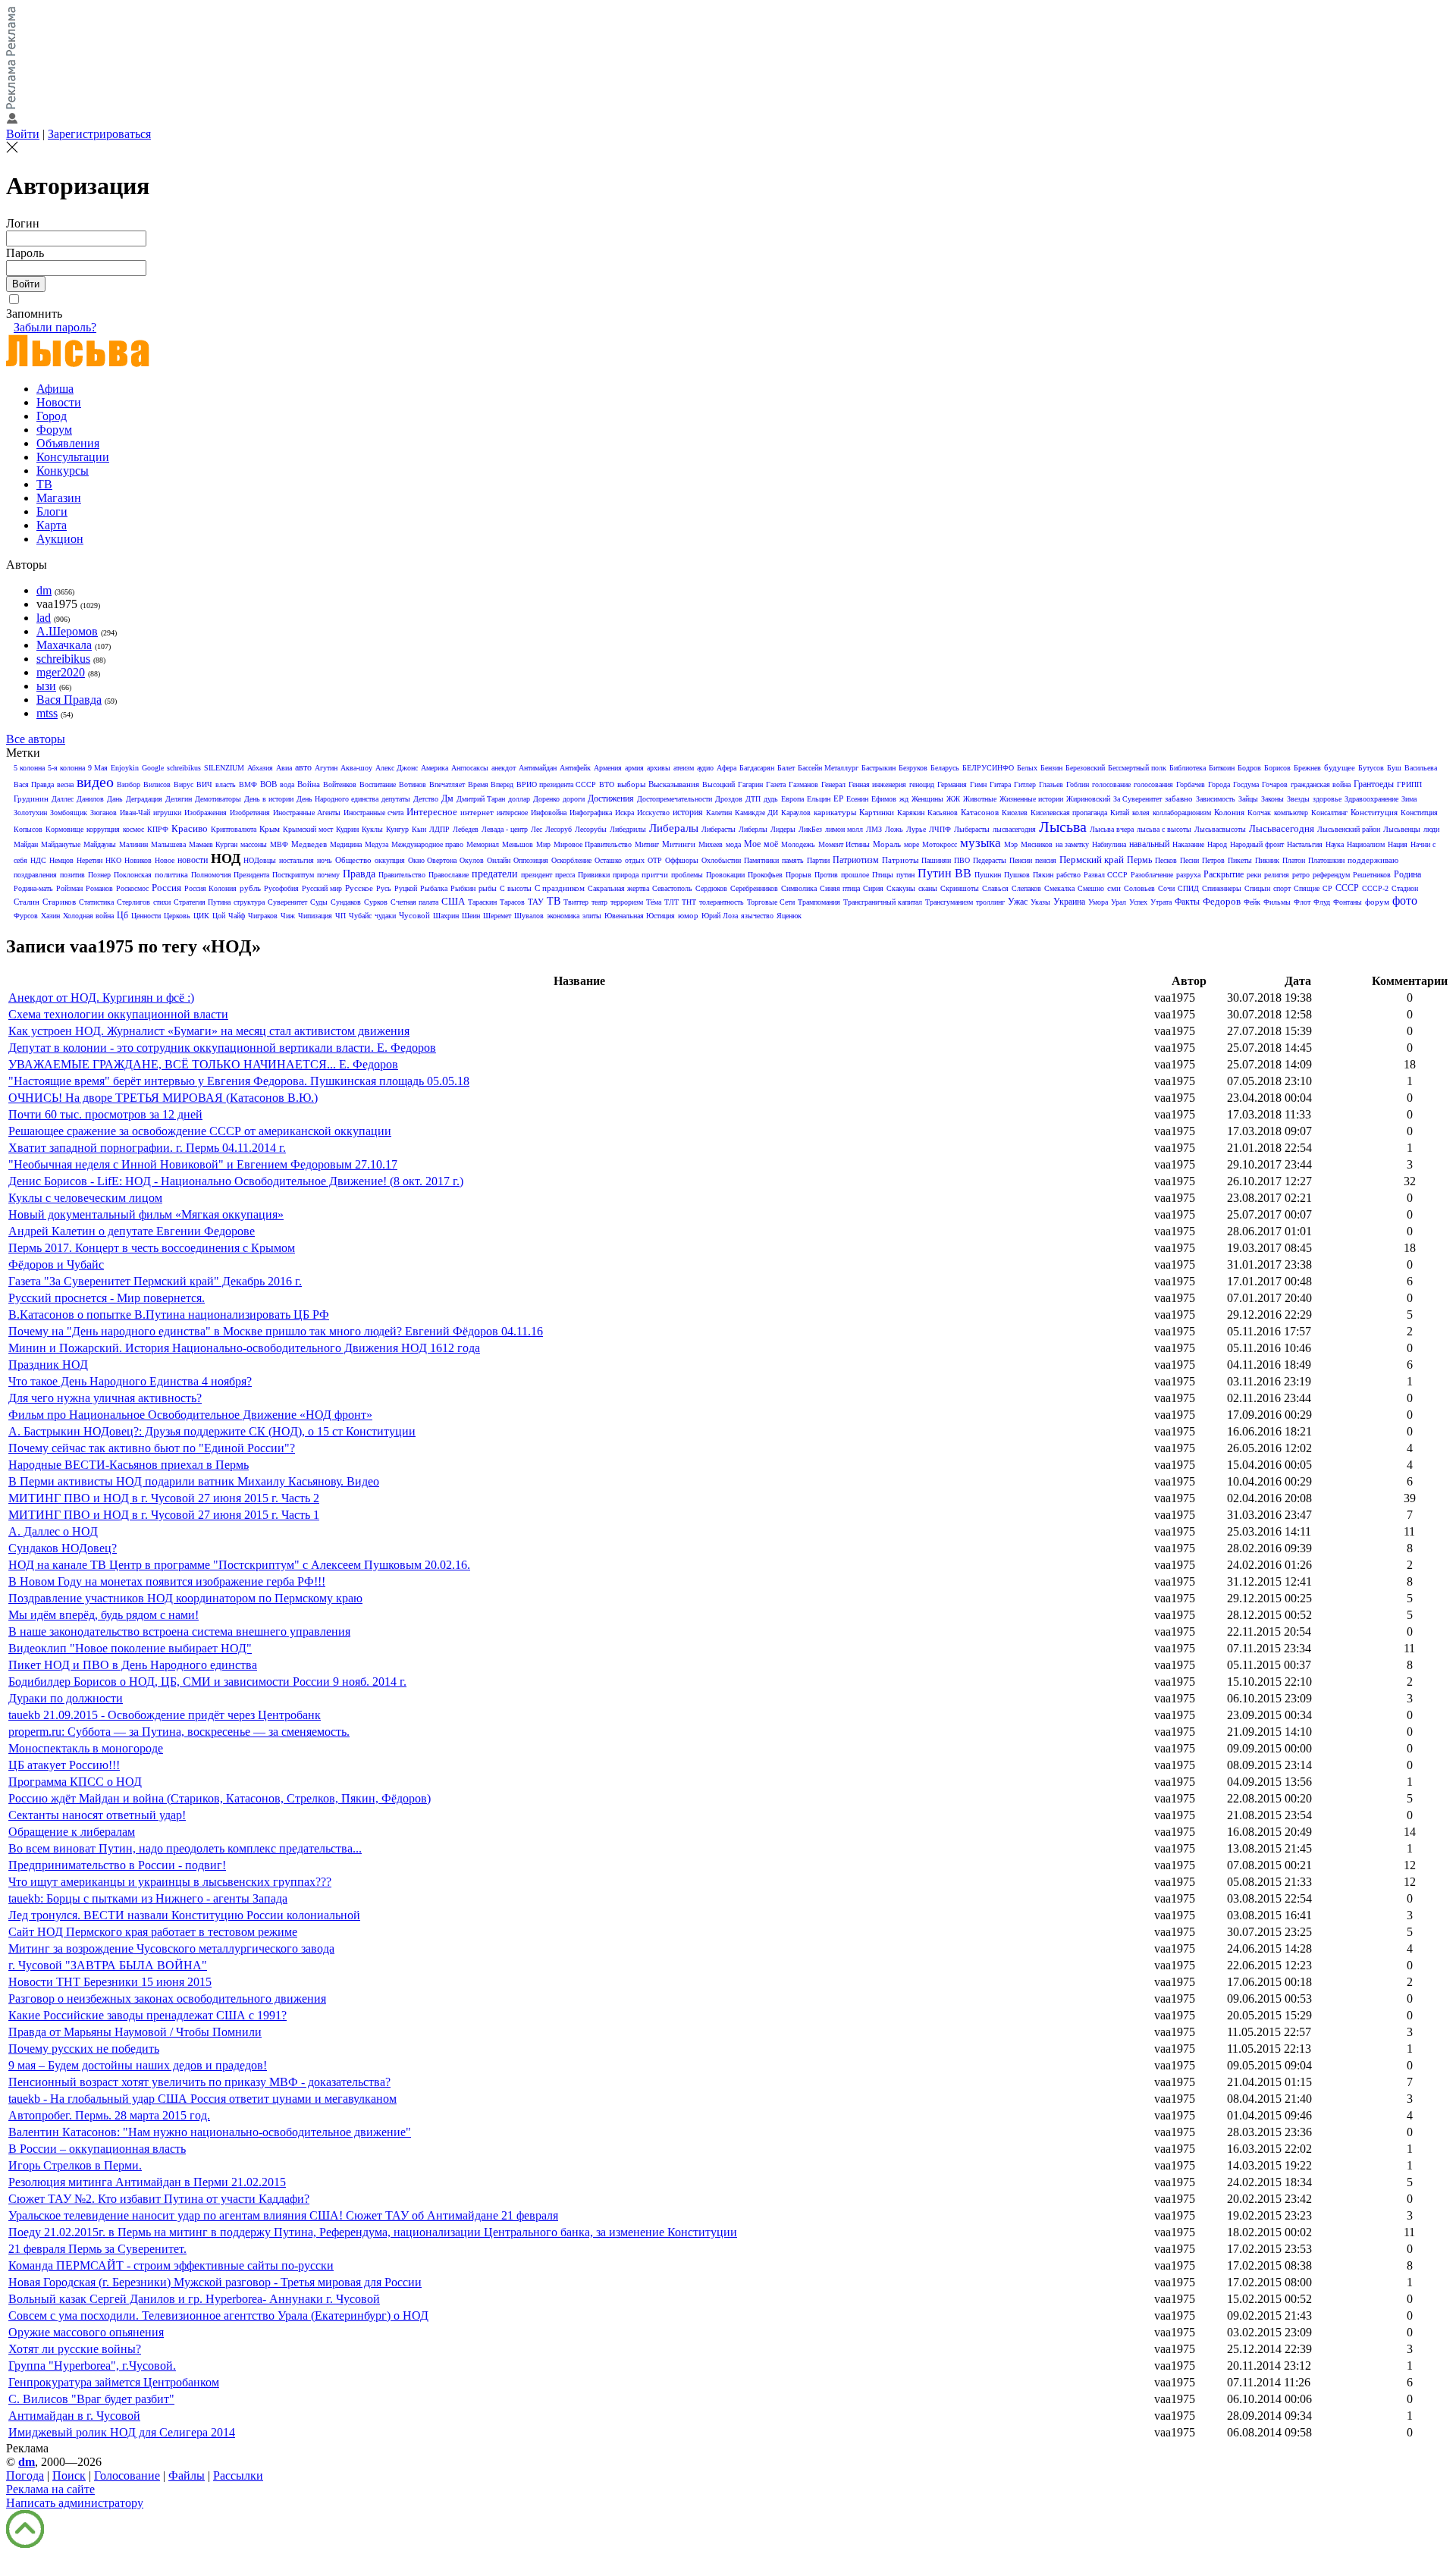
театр (599, 902)
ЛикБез (810, 829)
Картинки (877, 812)
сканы (928, 888)
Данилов (90, 799)
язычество (757, 916)
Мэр (1011, 844)
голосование (1111, 784)
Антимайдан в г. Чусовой (74, 2416)
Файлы (187, 2475)
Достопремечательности (675, 799)
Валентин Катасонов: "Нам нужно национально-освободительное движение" (210, 2132)
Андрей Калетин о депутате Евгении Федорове (132, 1231)
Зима (1409, 799)
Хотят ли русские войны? (75, 2349)
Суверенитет (287, 902)
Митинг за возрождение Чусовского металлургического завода (171, 1948)
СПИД (1188, 888)
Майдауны (100, 844)
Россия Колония (210, 888)
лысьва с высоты (1164, 829)
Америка (435, 768)
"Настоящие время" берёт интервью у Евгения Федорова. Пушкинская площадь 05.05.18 (239, 1081)
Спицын (1257, 888)
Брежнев (1307, 768)
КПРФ (158, 829)
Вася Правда (69, 700)
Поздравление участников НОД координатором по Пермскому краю (185, 1598)
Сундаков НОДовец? (63, 1548)
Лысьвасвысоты (1220, 829)
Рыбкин (463, 888)
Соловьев (1139, 888)
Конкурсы (63, 471)
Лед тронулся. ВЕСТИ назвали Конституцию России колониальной (184, 1915)
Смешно (1091, 888)
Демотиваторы (218, 799)
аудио (705, 768)
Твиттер (576, 902)
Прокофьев (765, 875)
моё (771, 844)
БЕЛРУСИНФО (988, 768)
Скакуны (901, 888)
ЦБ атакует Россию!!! (64, 1765)
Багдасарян (757, 768)
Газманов (803, 784)
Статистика (96, 902)
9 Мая (98, 768)
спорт (1282, 888)
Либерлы (753, 829)
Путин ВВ (945, 873)
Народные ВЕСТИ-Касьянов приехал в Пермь (129, 1465)
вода (287, 784)
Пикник (1267, 860)
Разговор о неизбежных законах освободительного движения (167, 1999)
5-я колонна (66, 768)
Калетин (719, 813)
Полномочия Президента (230, 875)
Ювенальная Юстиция (640, 916)
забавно (1179, 798)
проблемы (687, 875)
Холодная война (88, 916)
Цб (122, 915)
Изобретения (250, 813)
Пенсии (1021, 860)
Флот (1302, 902)
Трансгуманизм (949, 902)
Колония (1229, 812)
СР (1327, 888)
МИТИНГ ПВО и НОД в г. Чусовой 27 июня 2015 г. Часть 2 (164, 1498)
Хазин (50, 916)
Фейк (1252, 902)
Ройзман (69, 888)
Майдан (26, 844)
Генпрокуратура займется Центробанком (114, 2382)
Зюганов (104, 813)
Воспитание (378, 784)
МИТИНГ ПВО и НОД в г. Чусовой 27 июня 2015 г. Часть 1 (164, 1515)
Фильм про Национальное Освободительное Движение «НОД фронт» (190, 1415)
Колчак (1259, 813)
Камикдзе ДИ (756, 813)
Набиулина (1109, 844)
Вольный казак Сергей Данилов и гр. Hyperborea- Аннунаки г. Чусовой (194, 2299)
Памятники (761, 860)
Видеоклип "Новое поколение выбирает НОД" (130, 1648)
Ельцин (819, 799)
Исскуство (653, 813)
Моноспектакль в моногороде (86, 1748)
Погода (25, 2475)
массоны (254, 844)
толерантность (722, 902)
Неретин (89, 860)
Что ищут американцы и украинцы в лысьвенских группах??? (170, 1882)
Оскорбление (571, 860)
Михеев (711, 844)
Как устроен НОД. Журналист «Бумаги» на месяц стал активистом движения (209, 1031)
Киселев (1015, 813)
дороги (574, 799)
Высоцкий (719, 784)
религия (1277, 875)
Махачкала (64, 645)
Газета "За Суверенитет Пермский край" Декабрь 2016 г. (155, 1281)
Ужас (1018, 902)
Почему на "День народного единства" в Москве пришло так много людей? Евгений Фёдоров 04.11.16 (276, 1331)
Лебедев (466, 829)
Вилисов (157, 784)
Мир (543, 844)
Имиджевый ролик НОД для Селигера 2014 (122, 2432)
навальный (1149, 844)
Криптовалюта (234, 829)
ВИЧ (204, 784)
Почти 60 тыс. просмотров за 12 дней (105, 1114)
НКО (113, 860)
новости (193, 860)
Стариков (59, 902)
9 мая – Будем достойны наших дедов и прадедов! (138, 2065)
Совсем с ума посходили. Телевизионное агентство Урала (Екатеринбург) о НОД (218, 2315)
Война (309, 784)
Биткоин (1222, 768)
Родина (1407, 874)
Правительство (402, 875)
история (688, 812)
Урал (1119, 902)
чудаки (385, 916)
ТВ (44, 484)
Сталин (27, 902)
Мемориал (483, 844)
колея (1141, 813)
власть (226, 784)
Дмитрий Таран (481, 799)
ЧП (340, 916)
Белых (1027, 768)
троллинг (990, 902)
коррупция (103, 829)
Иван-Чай (135, 813)
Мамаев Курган (213, 844)
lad (44, 618)
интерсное (512, 813)
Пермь (1139, 860)
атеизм (684, 768)
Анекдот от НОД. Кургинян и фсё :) (101, 998)
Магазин (59, 498)
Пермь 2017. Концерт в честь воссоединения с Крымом (152, 1248)
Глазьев (1051, 784)
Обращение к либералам (72, 1832)
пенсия (1046, 860)
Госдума (1246, 784)
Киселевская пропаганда (1069, 813)
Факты (1187, 902)
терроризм (627, 902)
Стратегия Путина (202, 902)
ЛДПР (439, 829)
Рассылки (238, 2475)
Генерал (833, 784)
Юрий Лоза (720, 916)
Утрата (1161, 902)
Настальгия (1305, 844)
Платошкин (1326, 860)
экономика (563, 916)
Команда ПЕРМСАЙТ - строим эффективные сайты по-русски (171, 2265)
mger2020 (61, 672)
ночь (325, 860)
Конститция (1419, 813)
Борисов (1277, 768)
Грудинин (31, 798)
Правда (359, 874)
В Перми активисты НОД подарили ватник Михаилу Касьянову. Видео (194, 1481)
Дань (115, 799)
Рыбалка (434, 888)
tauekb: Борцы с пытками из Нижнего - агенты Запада (148, 1898)
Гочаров (1275, 784)
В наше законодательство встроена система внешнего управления (179, 1631)
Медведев (309, 844)
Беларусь (945, 768)
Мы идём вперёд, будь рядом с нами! (104, 1615)
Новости (59, 402)
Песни (1189, 860)
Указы (1040, 902)
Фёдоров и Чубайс (56, 1264)
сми (1114, 888)
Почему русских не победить (84, 2049)
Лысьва (1063, 827)
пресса (565, 875)
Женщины (927, 799)
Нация (1398, 844)
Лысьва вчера (1112, 829)
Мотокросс (940, 844)
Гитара (1000, 784)
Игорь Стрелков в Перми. (75, 2165)
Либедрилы (628, 829)
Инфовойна (549, 813)
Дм (447, 798)
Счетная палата (414, 902)
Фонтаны (1348, 902)
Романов (99, 888)
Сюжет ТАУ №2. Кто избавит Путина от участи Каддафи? (159, 2199)
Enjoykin (125, 768)
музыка (981, 843)
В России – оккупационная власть (97, 2149)
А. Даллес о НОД (53, 1531)
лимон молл (844, 829)
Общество (353, 860)
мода (733, 844)
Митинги (679, 844)
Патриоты (900, 860)
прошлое (855, 875)
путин (905, 875)
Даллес (63, 799)
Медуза (377, 844)
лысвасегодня (1014, 829)
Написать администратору (75, 2503)
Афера (726, 768)
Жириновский (1088, 799)
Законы (1272, 799)
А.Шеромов (67, 631)
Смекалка (1059, 888)
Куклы (372, 829)
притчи (655, 874)
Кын (419, 829)
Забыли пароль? (55, 327)
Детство (426, 799)
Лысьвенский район (1349, 829)
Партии (818, 860)
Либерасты (719, 829)
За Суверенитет (1137, 799)
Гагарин (750, 784)
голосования (1153, 784)
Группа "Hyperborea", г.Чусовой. (92, 2366)
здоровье (1327, 799)
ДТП (753, 799)
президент (537, 875)
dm (44, 590)
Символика (799, 888)
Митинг (647, 844)
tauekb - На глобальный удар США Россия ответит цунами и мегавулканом (202, 2099)
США (453, 901)
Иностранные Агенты (307, 813)
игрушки (167, 813)
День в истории (269, 799)
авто (303, 767)
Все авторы (36, 739)
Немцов (61, 860)
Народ (1217, 844)
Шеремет (497, 916)
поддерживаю (1373, 860)
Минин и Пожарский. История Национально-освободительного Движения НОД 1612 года (244, 1348)
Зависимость (1216, 799)
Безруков (913, 768)
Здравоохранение (1371, 799)
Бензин (1051, 768)
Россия (166, 888)
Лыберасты (972, 829)
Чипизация (315, 916)
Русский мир (322, 888)
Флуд (1322, 902)
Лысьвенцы (1402, 829)
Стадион (1405, 888)
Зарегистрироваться (99, 134)
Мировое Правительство (593, 844)
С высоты (516, 888)
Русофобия (281, 888)
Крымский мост (308, 829)
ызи (46, 686)
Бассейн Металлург (828, 768)
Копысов (28, 829)
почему (328, 875)
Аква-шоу (356, 768)
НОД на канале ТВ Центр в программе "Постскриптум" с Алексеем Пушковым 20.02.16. (239, 1565)
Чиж (288, 916)
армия (634, 768)
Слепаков (1026, 888)
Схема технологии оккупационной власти (118, 1014)
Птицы (883, 875)
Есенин (857, 799)
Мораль (887, 844)
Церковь (177, 916)
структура (249, 902)
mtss (47, 713)
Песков (1166, 860)
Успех (1138, 902)
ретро (1301, 875)
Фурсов (26, 916)
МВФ (279, 844)
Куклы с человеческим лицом (85, 1198)
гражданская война (1321, 784)
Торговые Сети (771, 902)
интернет (477, 812)
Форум (54, 430)
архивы (659, 768)
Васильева (1421, 768)
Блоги (52, 511)
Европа (792, 799)
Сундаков (346, 902)
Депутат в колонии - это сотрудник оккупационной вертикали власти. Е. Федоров (222, 1048)
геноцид (922, 784)
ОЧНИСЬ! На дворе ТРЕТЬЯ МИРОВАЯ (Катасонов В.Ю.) (163, 1098)
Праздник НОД (48, 1365)
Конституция (1374, 812)
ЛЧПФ (940, 829)
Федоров (1222, 901)
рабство (1068, 875)
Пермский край (1092, 860)
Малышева (168, 844)
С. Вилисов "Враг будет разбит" (91, 2399)
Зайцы (1248, 799)
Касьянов (943, 813)
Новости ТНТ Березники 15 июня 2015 (110, 1982)
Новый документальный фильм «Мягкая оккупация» (146, 1214)
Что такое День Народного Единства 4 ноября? (130, 1381)
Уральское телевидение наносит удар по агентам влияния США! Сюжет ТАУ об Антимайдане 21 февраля (283, 2215)
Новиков (138, 860)
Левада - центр (505, 829)
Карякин (911, 813)
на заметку (1072, 844)
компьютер (1291, 813)
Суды (319, 902)
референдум (1331, 875)
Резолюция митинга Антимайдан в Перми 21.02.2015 (147, 2182)
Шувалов (529, 916)
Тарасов (512, 902)
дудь (771, 799)
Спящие (1307, 888)
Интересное (432, 812)
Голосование (127, 2475)
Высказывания (674, 784)
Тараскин (482, 902)
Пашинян (936, 860)
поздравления (35, 875)
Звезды (1298, 799)
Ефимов (884, 799)
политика (171, 874)
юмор (688, 915)
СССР (1347, 888)
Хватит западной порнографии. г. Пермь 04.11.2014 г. (147, 1148)
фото (1405, 900)
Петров (1213, 860)
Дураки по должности (66, 1698)
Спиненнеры (1222, 888)
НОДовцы (260, 860)
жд (904, 799)
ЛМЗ (874, 829)
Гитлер (1025, 784)
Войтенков (340, 784)
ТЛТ (672, 902)
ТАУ (536, 902)
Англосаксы (470, 768)
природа (626, 875)
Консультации (73, 457)
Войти (23, 134)
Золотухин (30, 813)
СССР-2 (1375, 888)
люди (1431, 829)
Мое (752, 844)
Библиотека (1188, 768)
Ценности (146, 916)
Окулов (472, 860)
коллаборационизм (1182, 813)
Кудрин (347, 829)
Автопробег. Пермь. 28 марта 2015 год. (109, 2115)
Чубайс (360, 916)
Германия (952, 784)
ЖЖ (953, 799)
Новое (165, 860)
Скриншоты (960, 888)
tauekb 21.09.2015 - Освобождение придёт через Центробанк (165, 1715)
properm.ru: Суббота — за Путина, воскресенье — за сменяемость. (179, 1732)
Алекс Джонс (397, 768)
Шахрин (446, 916)
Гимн (978, 784)
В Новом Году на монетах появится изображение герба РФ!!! (167, 1581)
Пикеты (1240, 860)
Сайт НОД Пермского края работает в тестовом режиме (153, 1932)
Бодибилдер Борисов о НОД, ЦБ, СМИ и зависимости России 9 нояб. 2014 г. (207, 1682)
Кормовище (64, 829)
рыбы (488, 888)
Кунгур (397, 829)
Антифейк (575, 768)
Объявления (68, 443)
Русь (384, 888)
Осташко (608, 860)
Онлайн (499, 860)
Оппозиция (531, 860)
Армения (608, 768)
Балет (786, 768)
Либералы (674, 828)
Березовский (1085, 768)
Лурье (916, 829)
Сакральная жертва (618, 888)
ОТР (655, 860)
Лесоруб (559, 829)
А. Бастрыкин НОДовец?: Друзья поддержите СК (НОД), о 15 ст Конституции (212, 1431)
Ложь (894, 829)
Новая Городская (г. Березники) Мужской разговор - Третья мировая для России (215, 2282)
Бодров (1249, 768)
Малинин (133, 844)
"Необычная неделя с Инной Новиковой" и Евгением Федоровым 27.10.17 (203, 1164)
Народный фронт (1257, 844)
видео (95, 782)
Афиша (55, 389)
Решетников (1372, 875)
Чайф (237, 916)
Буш (1394, 768)
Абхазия (260, 768)
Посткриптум (293, 875)
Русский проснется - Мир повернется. (107, 1298)
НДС (38, 860)
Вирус (184, 784)
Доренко (546, 799)
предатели (495, 874)
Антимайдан (538, 768)
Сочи (1166, 888)
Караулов (796, 813)
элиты (592, 916)
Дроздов (729, 799)
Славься (995, 888)
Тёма (654, 902)
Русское (359, 888)
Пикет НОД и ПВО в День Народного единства (133, 1665)
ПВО (962, 860)
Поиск (69, 2475)
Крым (270, 829)
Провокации (725, 875)
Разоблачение (1152, 875)
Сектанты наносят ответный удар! (97, 1815)
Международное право (427, 844)
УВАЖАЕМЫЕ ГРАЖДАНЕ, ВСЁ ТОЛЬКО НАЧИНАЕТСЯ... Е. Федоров (203, 1064)
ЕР (838, 798)
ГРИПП (1409, 784)
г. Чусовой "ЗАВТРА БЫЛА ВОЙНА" (108, 1965)
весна (65, 784)
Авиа (284, 768)
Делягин (179, 799)
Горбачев (1191, 784)
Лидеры (783, 829)
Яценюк (789, 916)
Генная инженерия (877, 784)
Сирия (873, 888)
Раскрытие (1224, 874)
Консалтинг (1329, 813)
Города (1219, 784)
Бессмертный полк (1137, 768)
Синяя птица (840, 888)
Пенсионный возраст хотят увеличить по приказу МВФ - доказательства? (199, 2082)
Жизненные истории (1031, 799)
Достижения (611, 798)
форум (1377, 902)
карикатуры (835, 812)
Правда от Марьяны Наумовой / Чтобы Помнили (135, 2032)
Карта (52, 525)
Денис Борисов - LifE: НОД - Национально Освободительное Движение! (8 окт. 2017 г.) (236, 1181)
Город (52, 416)
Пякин (1043, 875)
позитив (72, 875)
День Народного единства (337, 799)
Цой (219, 916)
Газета (776, 784)
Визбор (129, 784)
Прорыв (799, 875)
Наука (1335, 844)
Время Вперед (491, 784)
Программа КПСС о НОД (75, 1782)
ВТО (607, 784)
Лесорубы (591, 829)
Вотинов (413, 784)
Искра (624, 813)
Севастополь (672, 888)
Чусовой (414, 915)
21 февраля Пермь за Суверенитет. (97, 2249)
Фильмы (1277, 902)
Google (153, 768)
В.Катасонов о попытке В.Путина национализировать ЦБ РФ (169, 1315)
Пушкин (988, 875)
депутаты (396, 799)
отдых (635, 860)
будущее (1340, 767)
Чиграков (263, 916)
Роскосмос (132, 888)
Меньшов (518, 844)
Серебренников (754, 888)
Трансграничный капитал (883, 902)
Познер (99, 875)
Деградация (144, 799)
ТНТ (689, 902)
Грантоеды (1374, 784)
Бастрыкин (879, 768)
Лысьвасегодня (1282, 828)
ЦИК (201, 916)
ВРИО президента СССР (556, 784)
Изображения (206, 813)
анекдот (504, 768)
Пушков (1017, 875)
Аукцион (60, 539)
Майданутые (61, 844)
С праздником (560, 888)
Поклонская (133, 875)
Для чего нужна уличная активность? (105, 1398)
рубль (250, 888)
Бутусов (1371, 768)
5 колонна (29, 768)
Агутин (326, 768)
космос (133, 829)
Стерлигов (133, 902)
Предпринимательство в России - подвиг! (117, 1865)
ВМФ (248, 784)
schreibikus (63, 659)
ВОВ (268, 784)
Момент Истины (844, 844)
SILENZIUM (224, 768)
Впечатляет (447, 784)
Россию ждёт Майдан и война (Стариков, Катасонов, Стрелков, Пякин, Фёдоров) (220, 1798)
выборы (631, 784)
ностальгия (297, 860)
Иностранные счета (373, 813)
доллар (519, 799)
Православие (449, 875)
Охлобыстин (721, 860)
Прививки (594, 875)
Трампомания (819, 902)
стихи (162, 902)
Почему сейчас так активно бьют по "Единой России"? (152, 1448)
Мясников (1037, 844)
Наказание (1188, 844)
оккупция (390, 860)
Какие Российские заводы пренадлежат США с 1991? (147, 2015)
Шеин (471, 916)
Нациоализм (1366, 844)
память (793, 860)
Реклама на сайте (50, 2489)
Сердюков (711, 888)
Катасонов (980, 812)
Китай (1120, 813)
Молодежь (798, 844)
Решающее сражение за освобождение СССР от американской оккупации (200, 1131)
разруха (1188, 875)
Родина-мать (33, 888)
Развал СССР (1106, 875)
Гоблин (1078, 784)
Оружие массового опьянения (86, 2332)
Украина (1069, 902)
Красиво (190, 828)
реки (1254, 875)
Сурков (376, 902)
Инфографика (591, 813)
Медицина (346, 844)
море (912, 844)
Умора (1098, 902)
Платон (1294, 860)
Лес (537, 829)
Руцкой (406, 888)
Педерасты (990, 860)
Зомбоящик (69, 813)
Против (826, 875)
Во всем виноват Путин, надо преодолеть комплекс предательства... (185, 1848)
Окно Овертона (432, 860)
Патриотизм (856, 860)
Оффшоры (682, 860)
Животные (980, 799)
